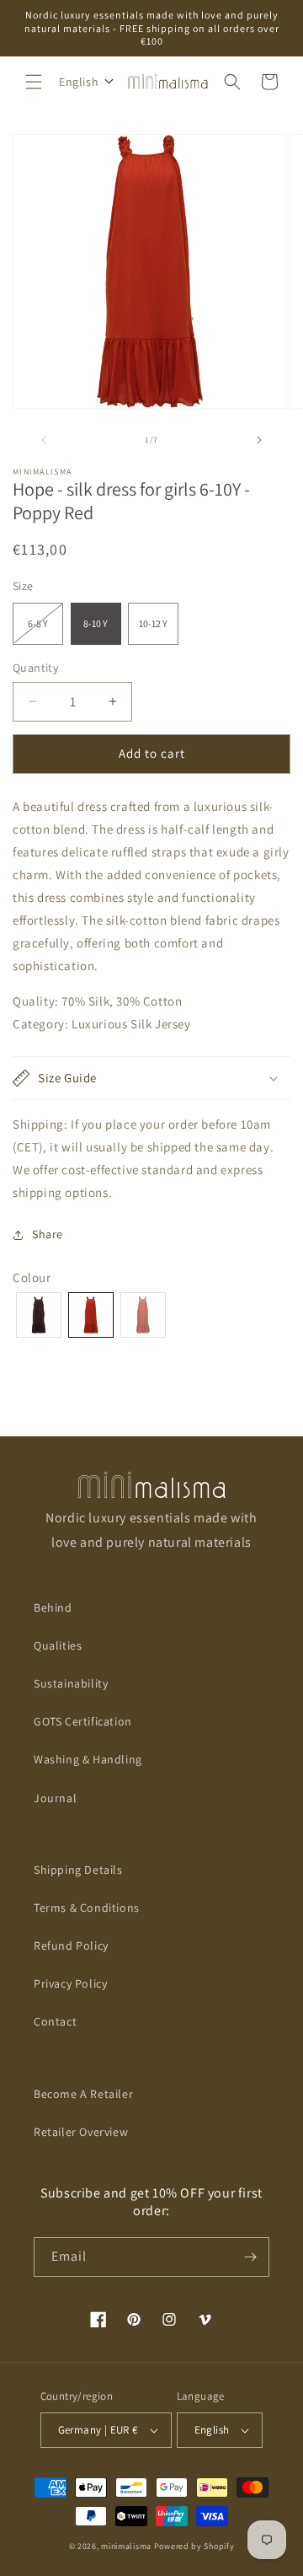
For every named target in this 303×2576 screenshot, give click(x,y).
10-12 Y (153, 623)
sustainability (71, 1683)
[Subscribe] (250, 2257)
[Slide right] (259, 440)
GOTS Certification (83, 1721)
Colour (32, 1277)
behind (53, 1607)
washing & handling (88, 1759)
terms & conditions (87, 1908)
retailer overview (81, 2132)
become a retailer (83, 2094)
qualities (58, 1645)
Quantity (35, 668)
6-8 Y (45, 631)
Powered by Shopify (194, 2546)
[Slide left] (44, 440)
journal (55, 1798)
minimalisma (126, 2546)
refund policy (71, 1945)
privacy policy (70, 1983)
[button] (34, 82)
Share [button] (48, 1234)
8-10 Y (96, 623)
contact (55, 2021)
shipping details (78, 1870)
